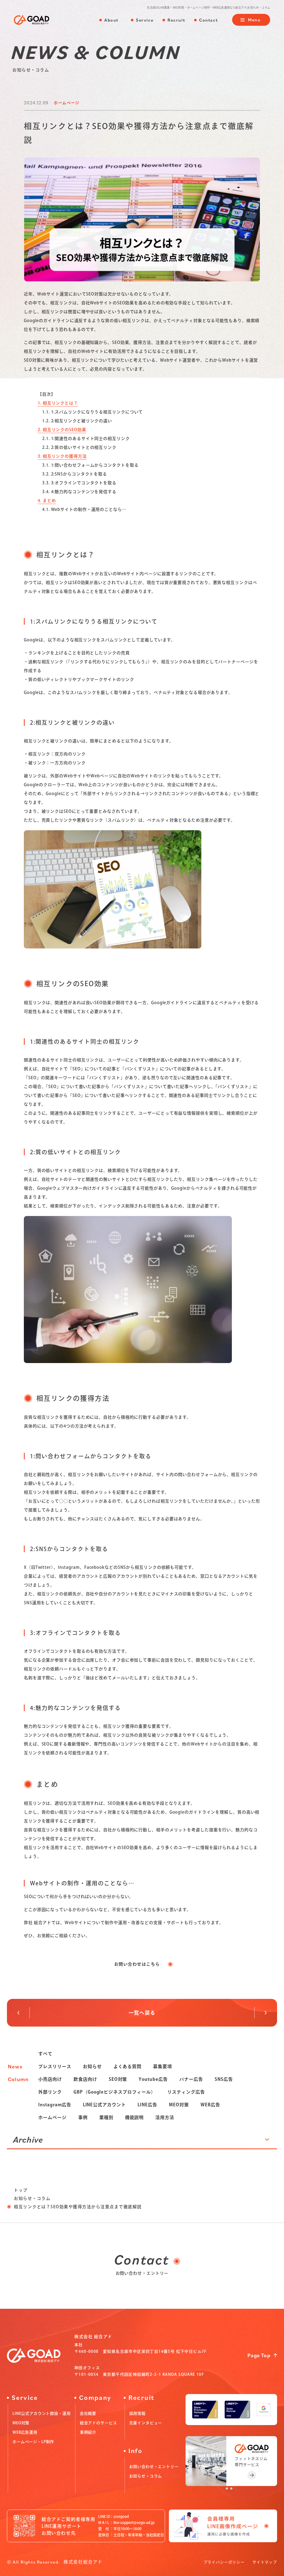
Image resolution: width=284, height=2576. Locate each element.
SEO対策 (118, 2079)
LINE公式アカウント (105, 2105)
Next (23, 2013)
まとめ (47, 501)
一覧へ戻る (142, 2013)
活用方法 (165, 2117)
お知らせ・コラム (32, 2198)
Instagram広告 (55, 2105)
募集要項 (163, 2066)
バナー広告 (191, 2079)
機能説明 (135, 2117)
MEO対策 (179, 2105)
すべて (45, 2054)
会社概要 (88, 2413)
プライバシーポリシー (224, 2562)
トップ (21, 2190)
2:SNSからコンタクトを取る (75, 474)
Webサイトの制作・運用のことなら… (84, 509)
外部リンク (50, 2092)
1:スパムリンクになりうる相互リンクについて (92, 412)
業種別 (106, 2117)
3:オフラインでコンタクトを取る (79, 483)
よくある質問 (128, 2066)
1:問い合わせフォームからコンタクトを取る (90, 465)
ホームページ (52, 2117)
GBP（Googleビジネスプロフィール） (115, 2092)
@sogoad (121, 2517)
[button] (227, 2488)
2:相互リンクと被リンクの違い (77, 421)
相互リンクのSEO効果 (62, 430)
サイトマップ (265, 2562)
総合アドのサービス (98, 2423)
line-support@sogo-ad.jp (134, 2523)
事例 (83, 2117)
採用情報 (137, 2413)
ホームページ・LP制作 (33, 2442)
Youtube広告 (153, 2079)
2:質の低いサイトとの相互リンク (79, 447)
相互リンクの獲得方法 (62, 456)
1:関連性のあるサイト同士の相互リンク (86, 439)
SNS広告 (224, 2079)
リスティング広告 (186, 2092)
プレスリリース (55, 2066)
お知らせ (92, 2066)
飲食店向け (85, 2079)
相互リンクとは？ (58, 403)
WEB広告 (210, 2105)
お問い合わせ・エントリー (154, 2467)
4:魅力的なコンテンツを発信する (79, 492)
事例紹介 (88, 2432)
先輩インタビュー (146, 2423)
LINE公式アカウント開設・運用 (41, 2413)
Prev (261, 2013)
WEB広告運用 (25, 2432)
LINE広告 (147, 2105)
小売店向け (50, 2079)
